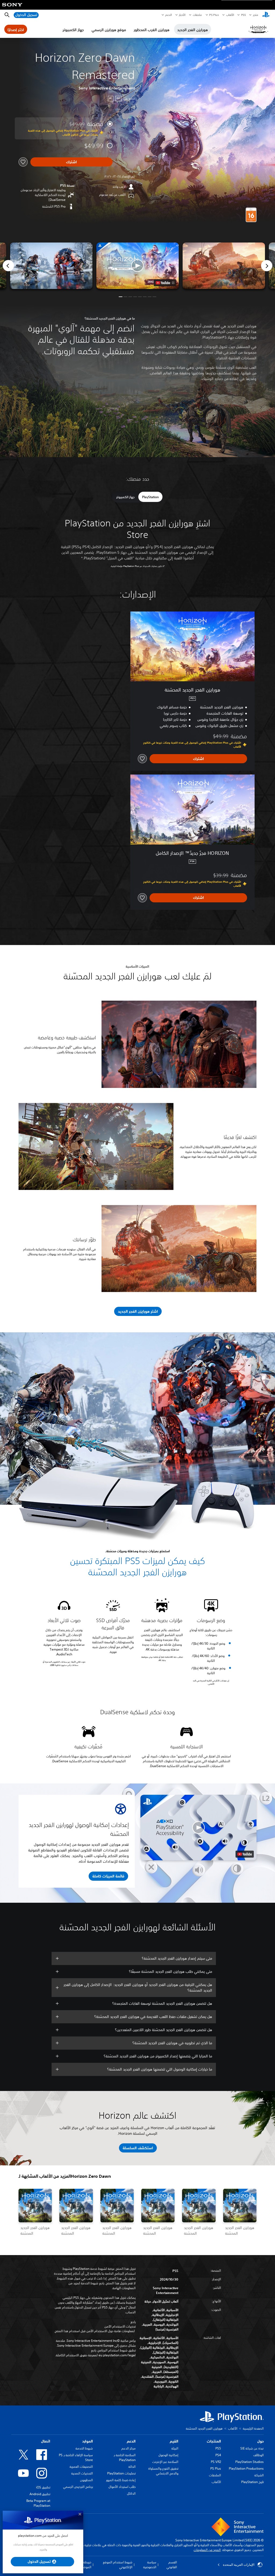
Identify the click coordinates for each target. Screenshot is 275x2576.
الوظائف (258, 2455)
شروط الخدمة (84, 2448)
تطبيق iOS (43, 2487)
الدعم (168, 15)
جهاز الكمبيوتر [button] (125, 497)
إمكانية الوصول (168, 2455)
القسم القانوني (172, 2565)
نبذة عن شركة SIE (252, 2448)
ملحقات (197, 15)
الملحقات (215, 2475)
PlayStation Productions (246, 2468)
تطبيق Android (40, 2494)
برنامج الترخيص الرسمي (78, 2487)
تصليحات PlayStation (121, 2473)
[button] (137, 266)
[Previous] (8, 266)
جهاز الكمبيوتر (73, 30)
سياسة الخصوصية (150, 2565)
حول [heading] (260, 2441)
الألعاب (230, 15)
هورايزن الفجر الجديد (193, 30)
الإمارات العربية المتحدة (239, 2565)
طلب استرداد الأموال (122, 2487)
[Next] (267, 266)
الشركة (259, 2475)
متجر (256, 15)
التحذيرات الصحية (82, 2473)
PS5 (218, 2448)
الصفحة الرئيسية (253, 2428)
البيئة (175, 2448)
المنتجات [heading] (214, 2441)
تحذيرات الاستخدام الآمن (120, 2327)
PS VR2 (216, 2462)
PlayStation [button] (150, 497)
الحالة (132, 2467)
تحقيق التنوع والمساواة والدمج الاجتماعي (163, 2471)
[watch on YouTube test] (165, 283)
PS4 (218, 2455)
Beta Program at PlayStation (38, 2503)
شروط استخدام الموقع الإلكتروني (118, 2565)
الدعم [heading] (131, 2441)
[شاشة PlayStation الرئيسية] (266, 15)
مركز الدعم (129, 2448)
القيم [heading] (174, 2441)
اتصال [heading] (46, 2441)
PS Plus (214, 15)
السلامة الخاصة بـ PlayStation (125, 2457)
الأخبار (182, 15)
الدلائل (131, 2493)
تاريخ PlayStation (252, 2482)
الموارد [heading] (88, 2441)
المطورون (86, 2480)
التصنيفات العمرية (81, 2467)
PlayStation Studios (249, 2462)
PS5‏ (243, 15)
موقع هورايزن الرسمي (109, 30)
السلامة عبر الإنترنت (165, 2462)
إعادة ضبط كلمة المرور (121, 2480)
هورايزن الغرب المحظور (152, 30)
